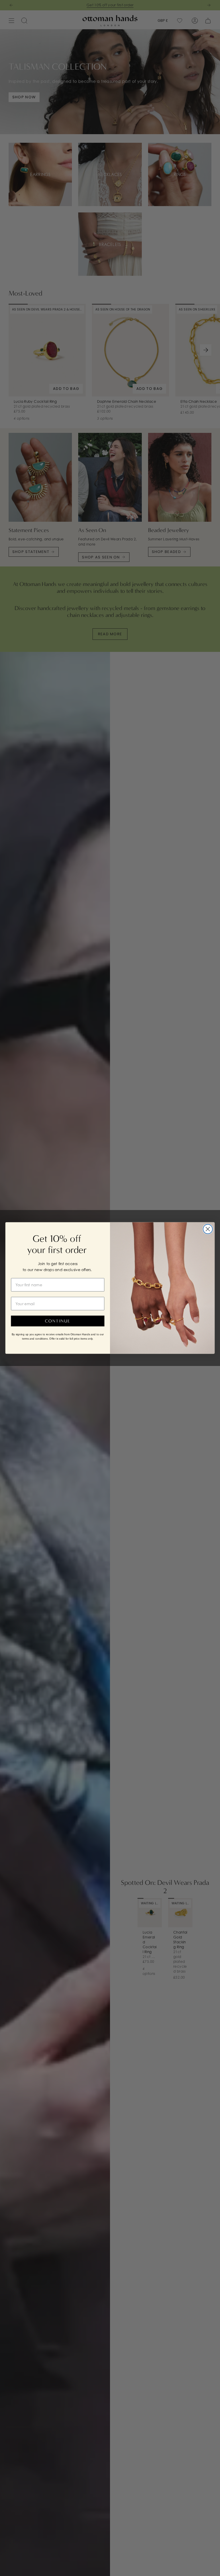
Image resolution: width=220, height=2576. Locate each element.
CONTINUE (58, 1321)
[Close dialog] (208, 1229)
